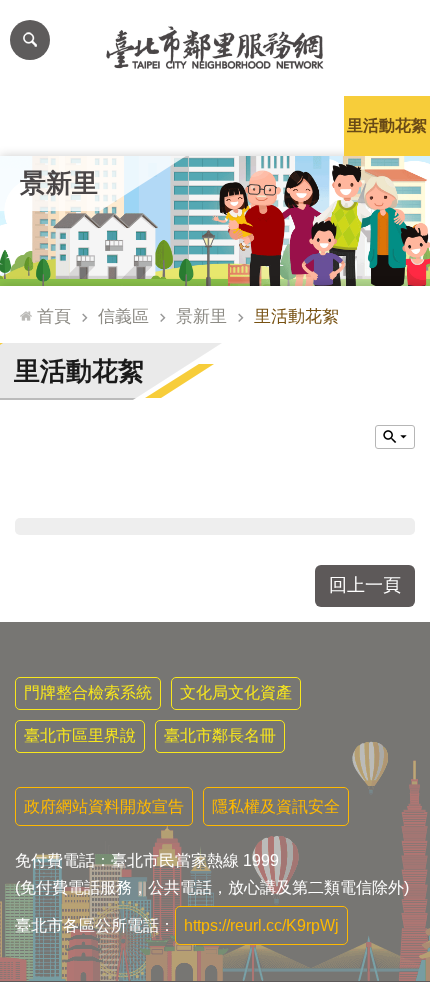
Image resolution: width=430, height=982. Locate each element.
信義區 (123, 316)
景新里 (201, 316)
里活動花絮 (387, 125)
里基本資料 (215, 125)
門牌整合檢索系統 (88, 692)
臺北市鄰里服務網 (215, 48)
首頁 (54, 316)
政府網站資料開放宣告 (104, 806)
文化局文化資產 (236, 692)
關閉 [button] (395, 437)
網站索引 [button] (30, 40)
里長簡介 (129, 125)
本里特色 (301, 125)
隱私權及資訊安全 (276, 806)
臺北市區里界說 (80, 735)
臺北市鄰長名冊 (220, 735)
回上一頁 (365, 585)
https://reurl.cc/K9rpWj (261, 925)
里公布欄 (43, 125)
